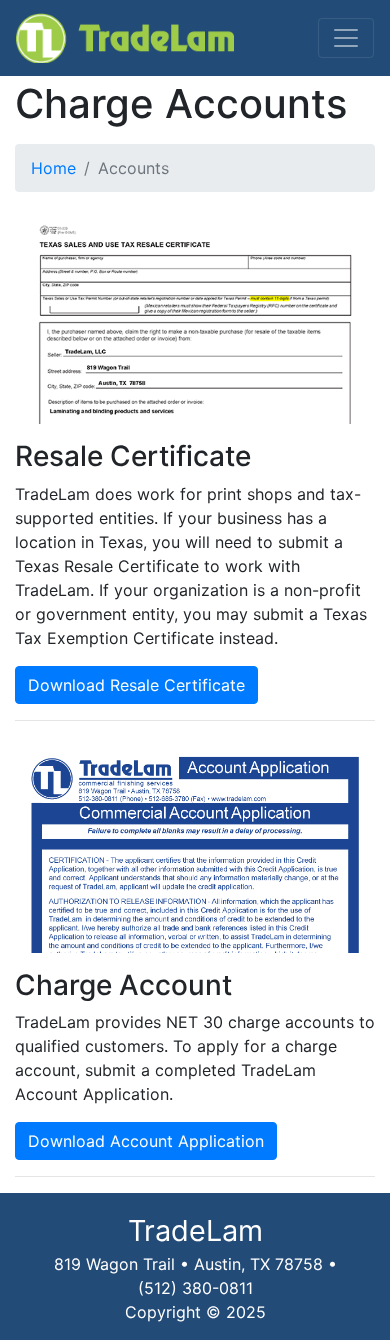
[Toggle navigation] (346, 38)
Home (53, 168)
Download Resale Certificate (136, 685)
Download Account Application (146, 1141)
